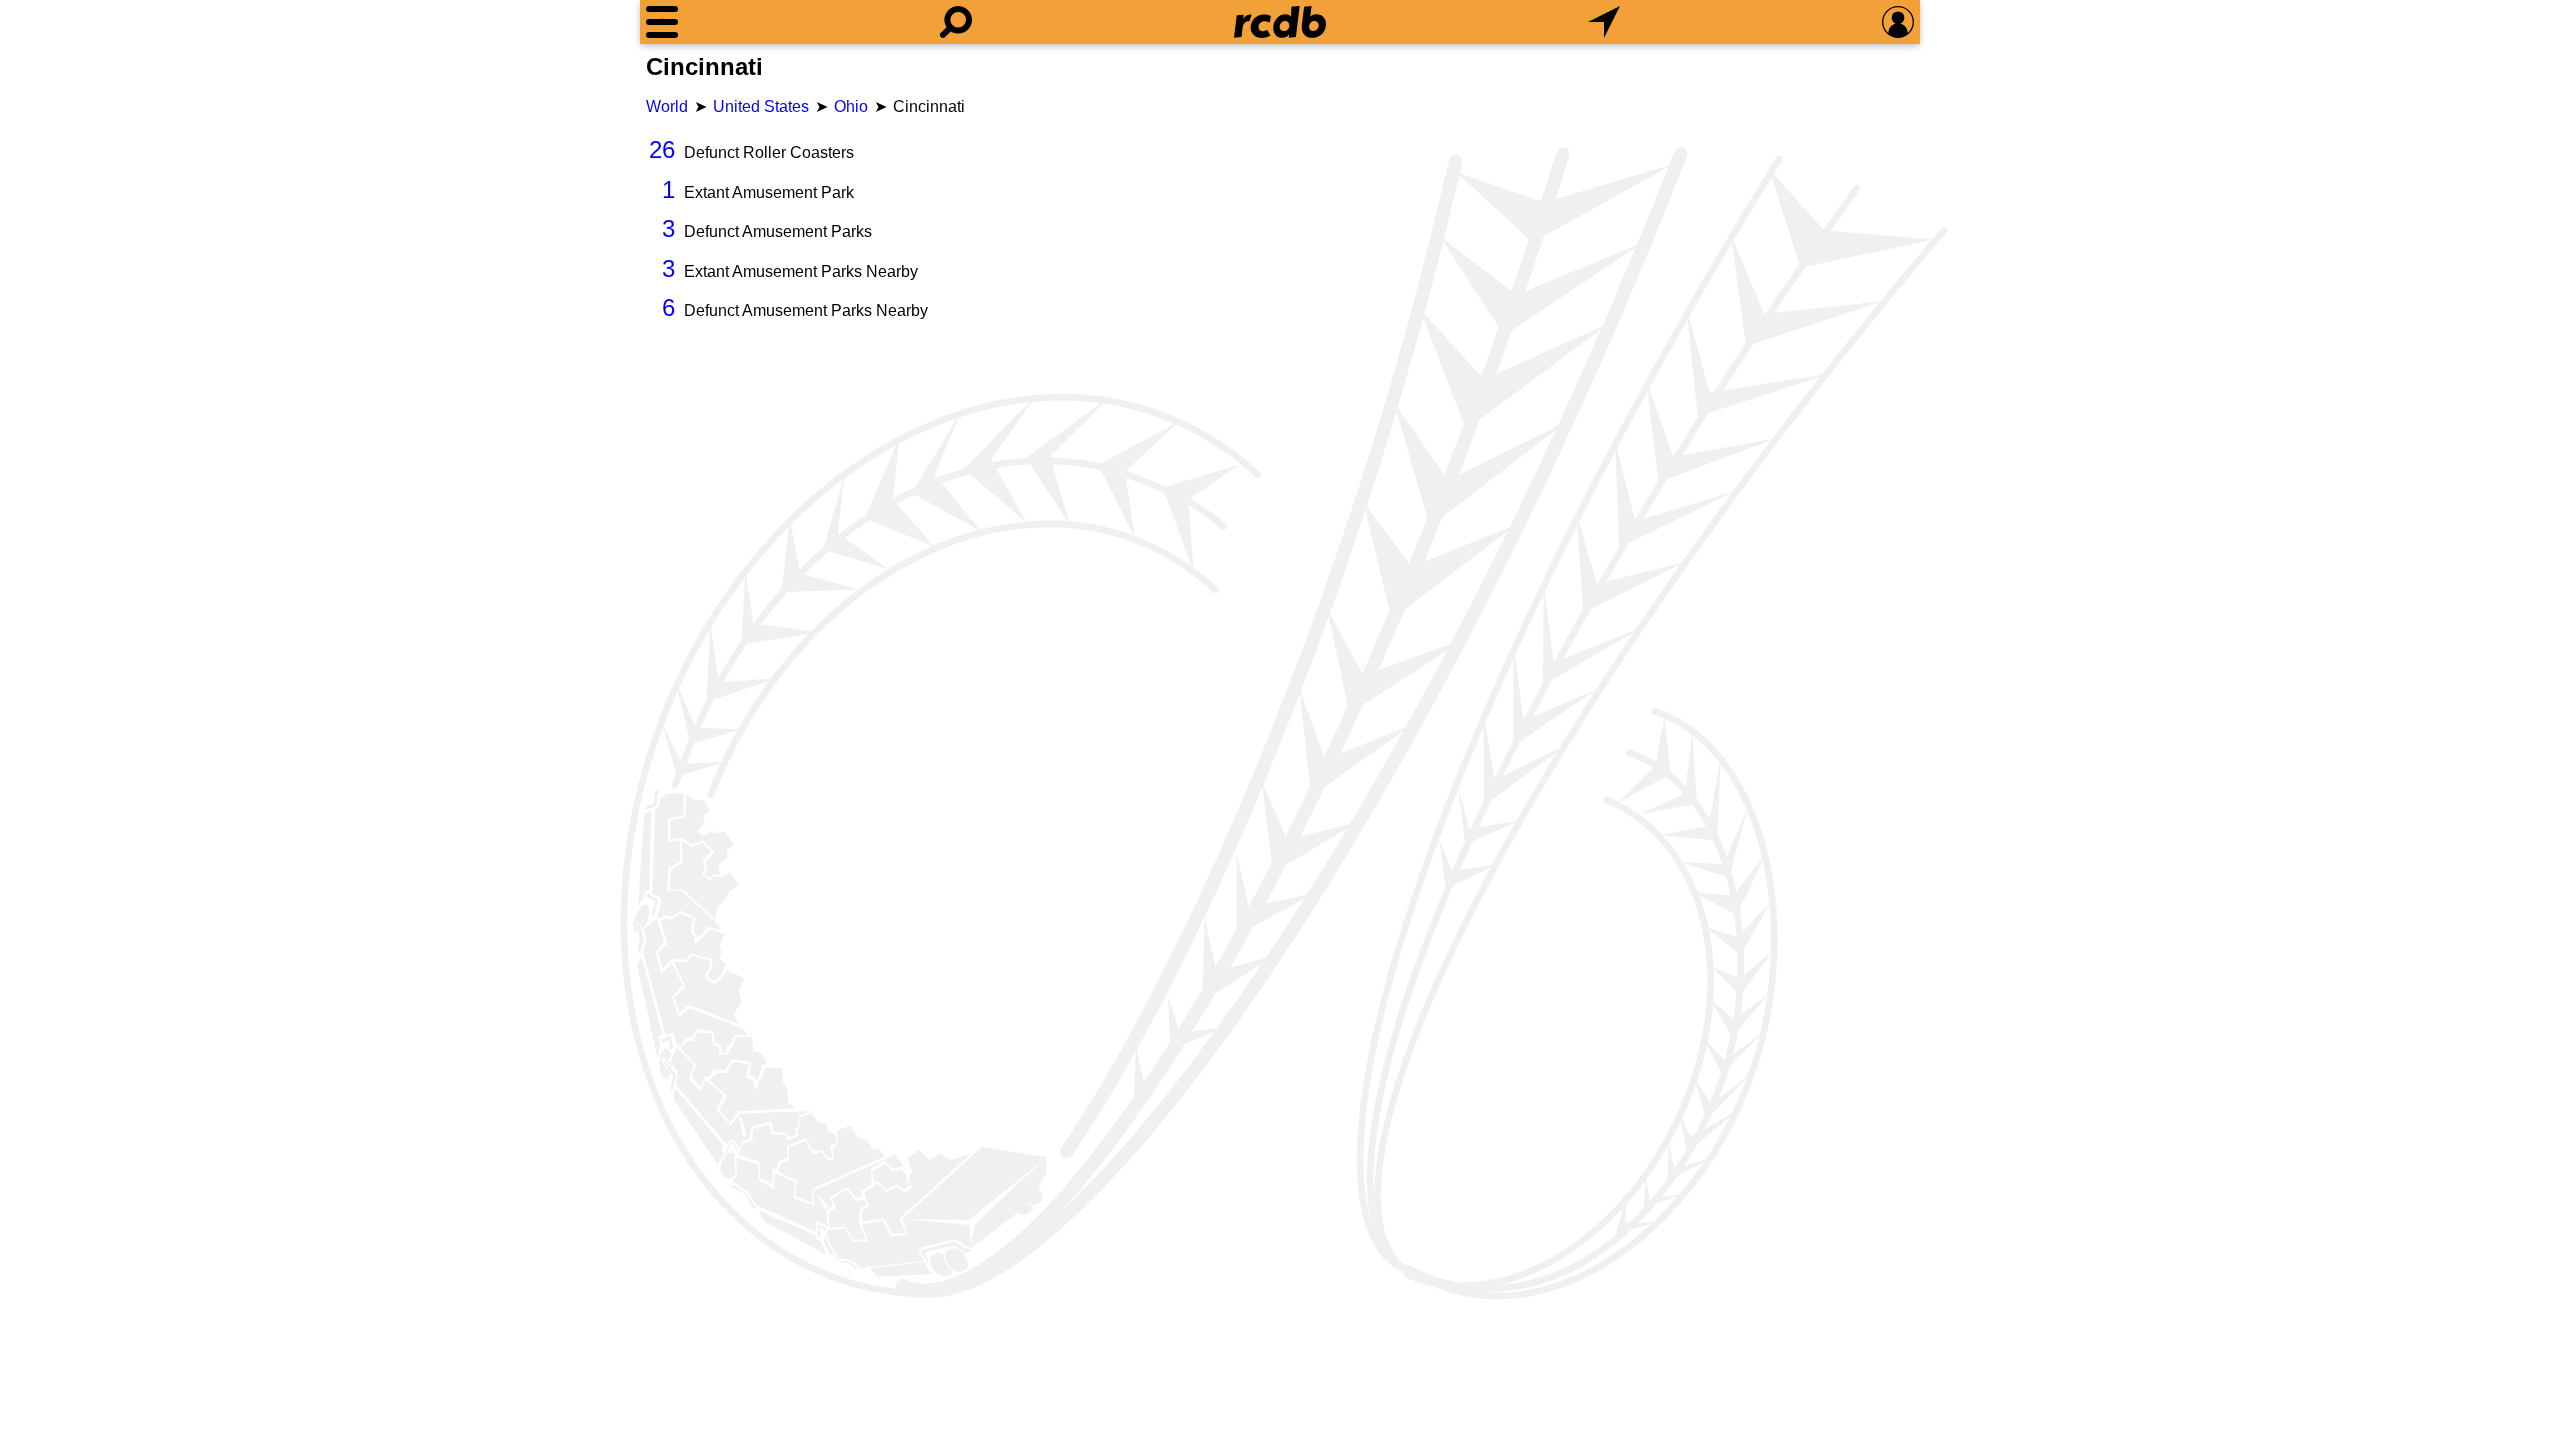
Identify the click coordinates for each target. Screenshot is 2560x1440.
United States (761, 106)
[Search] (956, 22)
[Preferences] (1898, 22)
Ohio (851, 106)
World (667, 106)
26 (662, 149)
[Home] (1280, 22)
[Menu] (662, 22)
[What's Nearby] (1604, 22)
